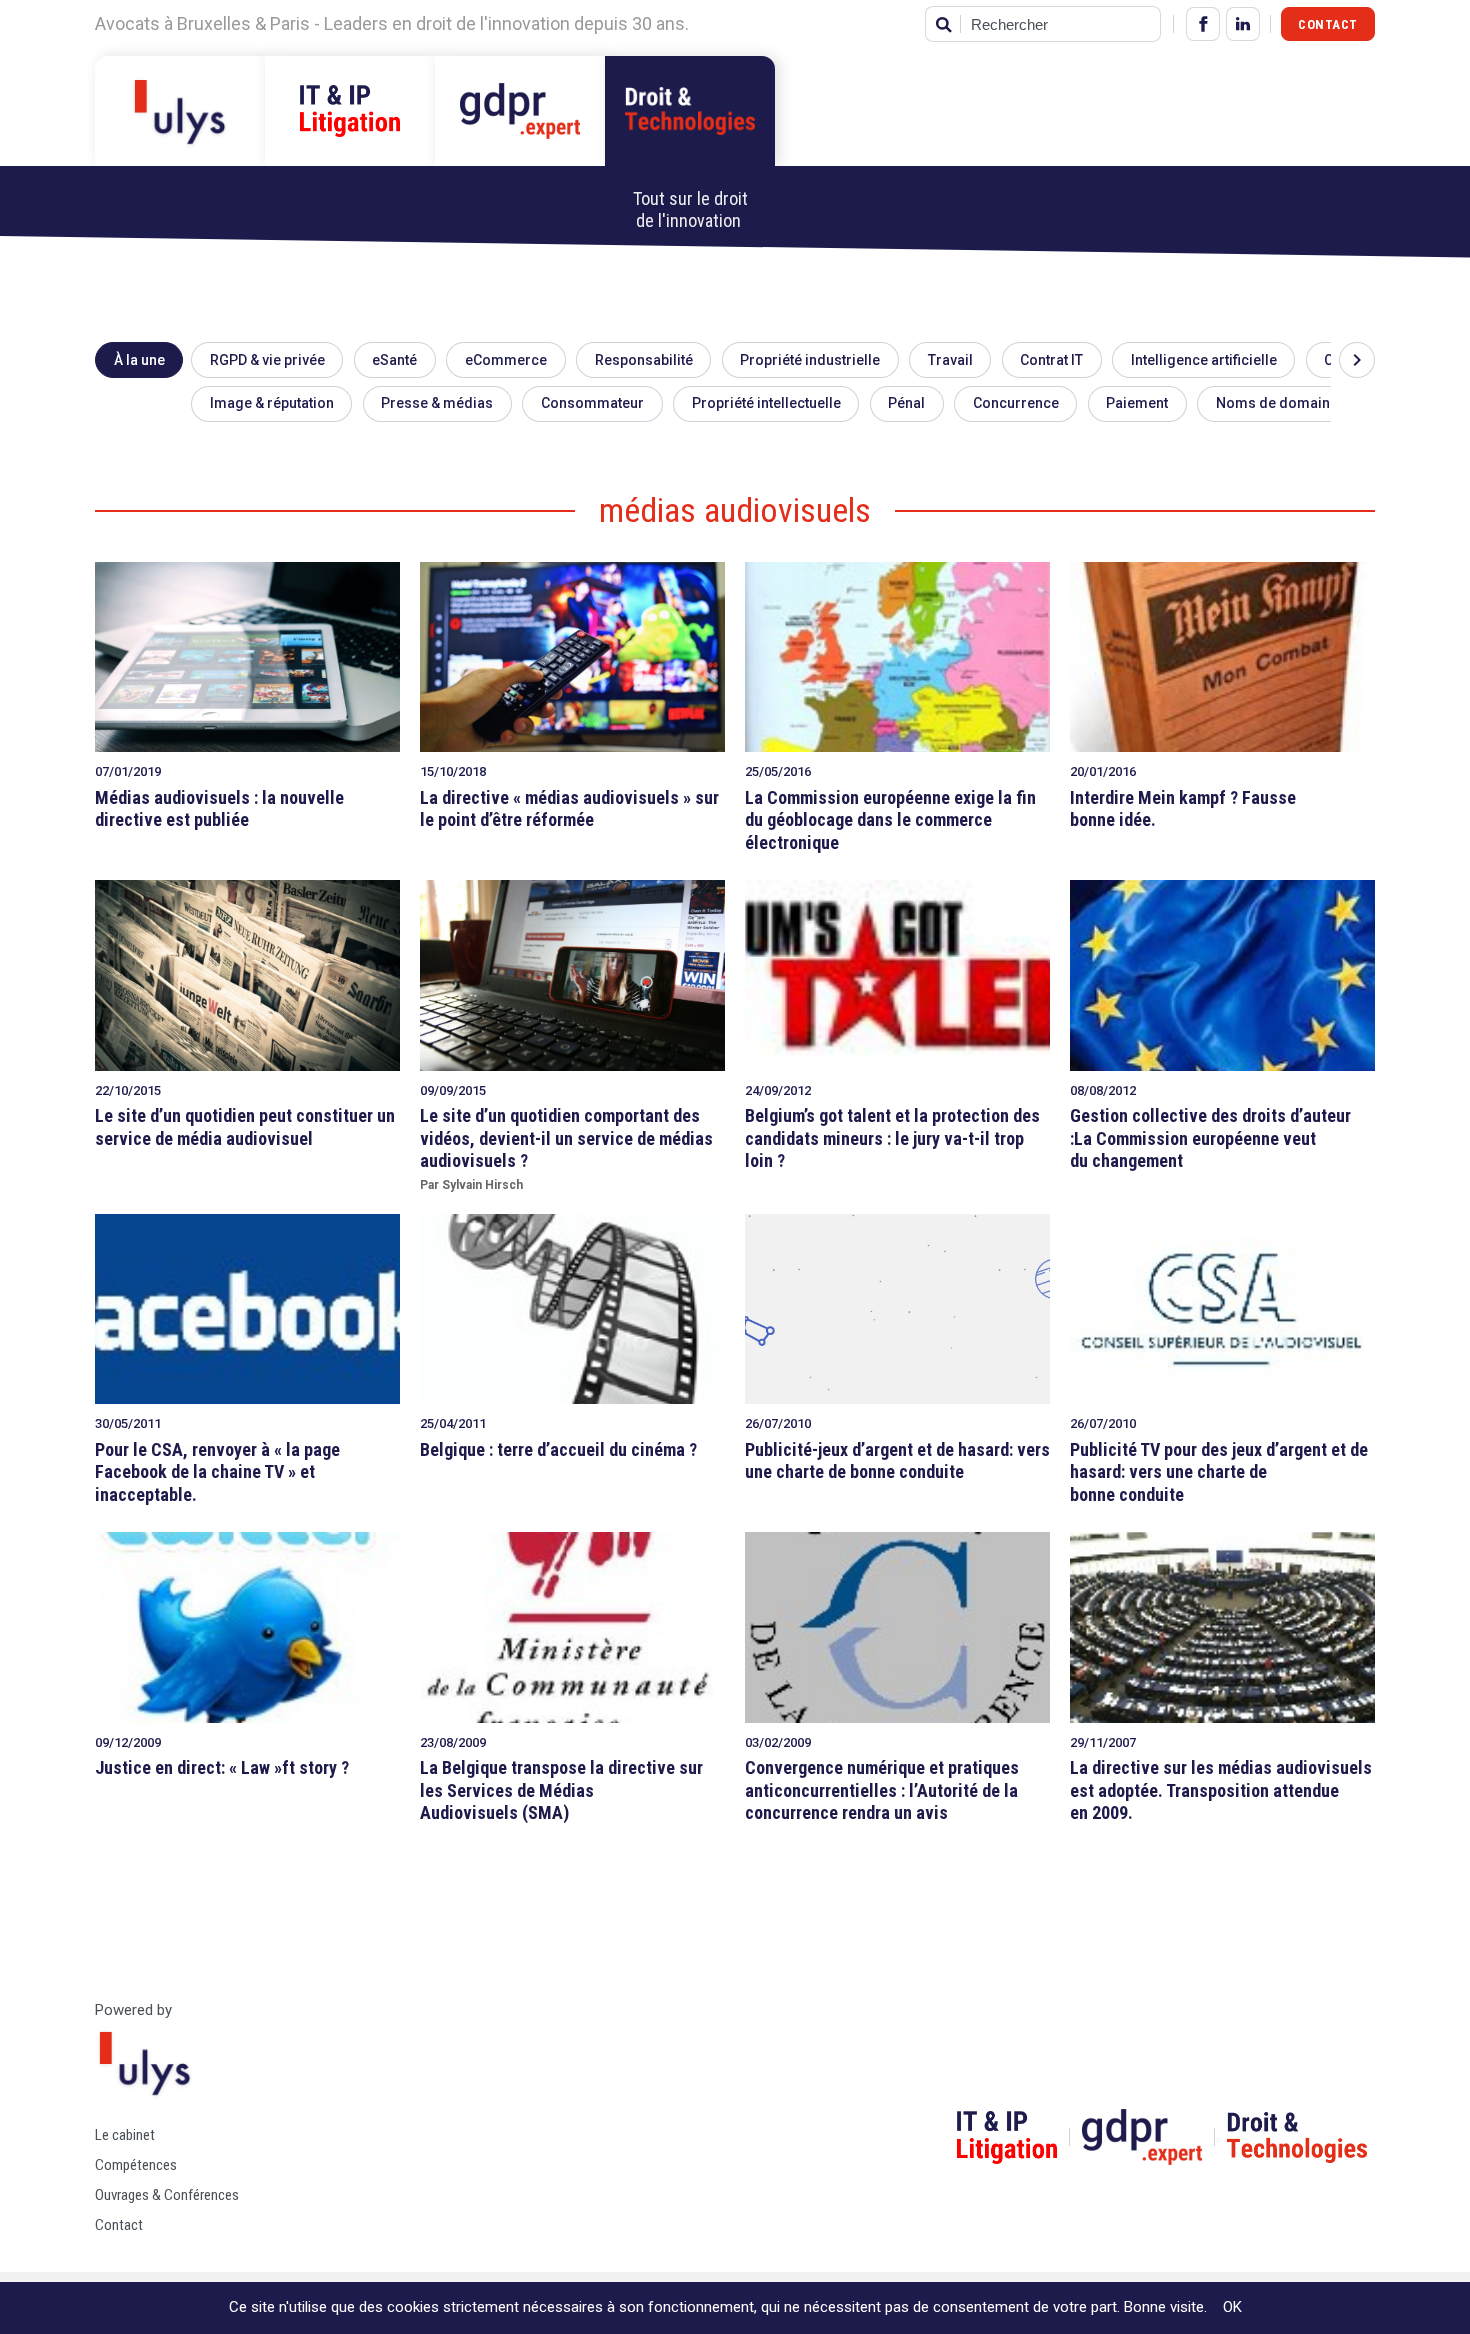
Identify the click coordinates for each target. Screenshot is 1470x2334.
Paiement (1137, 403)
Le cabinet (125, 2135)
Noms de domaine (1277, 403)
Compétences (136, 2165)
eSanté (394, 360)
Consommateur (592, 403)
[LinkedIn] (1243, 24)
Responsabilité (644, 360)
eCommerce (506, 360)
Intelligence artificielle (1204, 360)
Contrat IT (1051, 360)
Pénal (906, 403)
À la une (139, 360)
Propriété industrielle (810, 360)
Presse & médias (437, 403)
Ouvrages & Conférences (167, 2195)
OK (1232, 2307)
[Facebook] (1203, 24)
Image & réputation (272, 403)
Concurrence (1016, 403)
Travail (950, 360)
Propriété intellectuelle (766, 403)
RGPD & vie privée (267, 360)
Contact (1328, 24)
